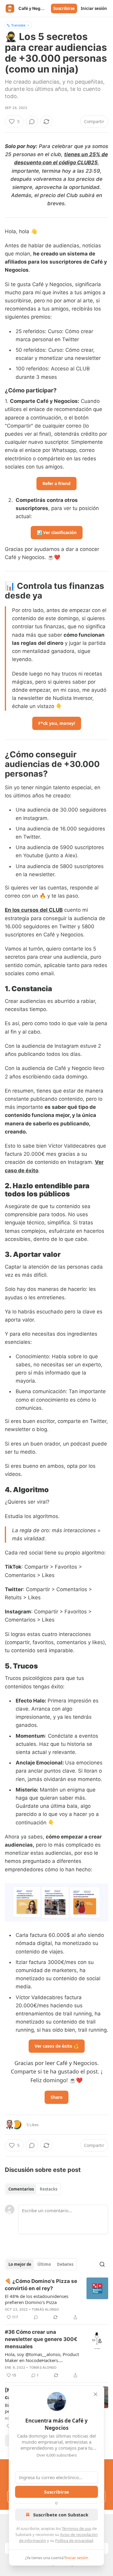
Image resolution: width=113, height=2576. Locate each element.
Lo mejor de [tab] (20, 2264)
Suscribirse (64, 8)
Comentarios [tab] (21, 2189)
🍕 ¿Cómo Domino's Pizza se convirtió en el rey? (41, 2285)
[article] (56, 2299)
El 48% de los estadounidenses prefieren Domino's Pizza (37, 2299)
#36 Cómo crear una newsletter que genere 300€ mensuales (41, 2339)
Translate (18, 25)
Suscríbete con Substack (61, 2515)
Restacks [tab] (49, 2189)
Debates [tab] (65, 2264)
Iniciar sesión (94, 8)
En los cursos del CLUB (34, 910)
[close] (96, 2394)
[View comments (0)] (32, 122)
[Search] (102, 2264)
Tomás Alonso (45, 2309)
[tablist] (33, 2189)
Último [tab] (44, 2264)
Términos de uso (77, 2528)
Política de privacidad (74, 2540)
